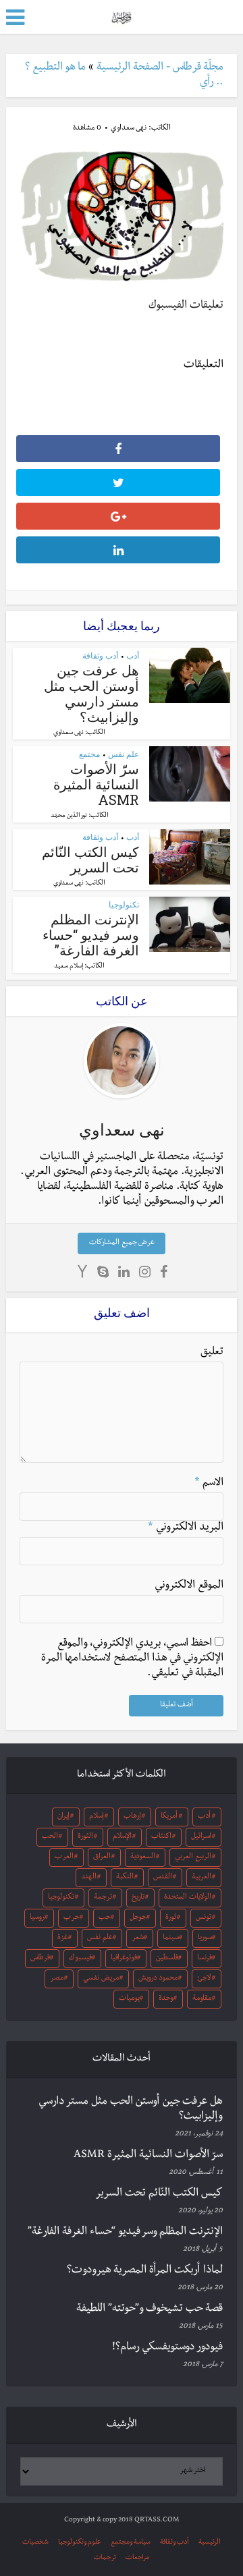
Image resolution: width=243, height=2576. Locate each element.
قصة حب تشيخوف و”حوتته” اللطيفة (150, 2309)
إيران (63, 1817)
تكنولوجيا (124, 904)
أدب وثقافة (100, 655)
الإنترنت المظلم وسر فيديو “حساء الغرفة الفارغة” (91, 934)
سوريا (205, 1938)
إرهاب (132, 1817)
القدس (163, 1878)
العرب (64, 1857)
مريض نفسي (101, 1979)
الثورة (85, 1837)
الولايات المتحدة (188, 1898)
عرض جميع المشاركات (122, 1243)
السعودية (143, 1857)
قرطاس (40, 1959)
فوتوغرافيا (124, 1959)
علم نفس (124, 754)
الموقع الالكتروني (189, 1586)
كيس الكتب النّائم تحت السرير (90, 859)
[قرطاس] (121, 16)
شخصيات (35, 2543)
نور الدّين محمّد (69, 816)
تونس (204, 1918)
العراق (102, 1857)
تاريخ (138, 1898)
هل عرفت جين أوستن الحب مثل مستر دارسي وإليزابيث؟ (91, 693)
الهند (89, 1878)
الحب (50, 1837)
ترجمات (105, 2558)
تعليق (212, 1353)
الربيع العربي (193, 1857)
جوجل (138, 1918)
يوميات (129, 1999)
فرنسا (205, 1959)
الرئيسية (210, 2543)
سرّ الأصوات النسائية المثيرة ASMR (96, 784)
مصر (57, 1979)
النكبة (125, 1878)
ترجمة (103, 1898)
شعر (138, 1938)
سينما (171, 1938)
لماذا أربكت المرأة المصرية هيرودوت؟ (145, 2271)
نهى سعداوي (129, 129)
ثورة (171, 1918)
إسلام (97, 1817)
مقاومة (202, 1999)
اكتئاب (161, 1837)
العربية (201, 1878)
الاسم (209, 1484)
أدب (133, 655)
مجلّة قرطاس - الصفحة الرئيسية (160, 68)
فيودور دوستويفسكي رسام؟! (167, 2348)
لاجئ (204, 1979)
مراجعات (137, 2558)
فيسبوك (80, 1959)
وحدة (166, 1999)
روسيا (37, 1918)
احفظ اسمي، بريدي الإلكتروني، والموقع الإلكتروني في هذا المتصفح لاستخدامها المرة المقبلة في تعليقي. (132, 1659)
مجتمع (89, 754)
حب (105, 1918)
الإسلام (122, 1837)
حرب (72, 1918)
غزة (63, 1938)
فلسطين (167, 1959)
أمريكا (169, 1817)
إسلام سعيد (69, 967)
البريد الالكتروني (186, 1528)
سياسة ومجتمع (131, 2543)
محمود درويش (158, 1979)
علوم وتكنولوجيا (80, 2543)
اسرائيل (201, 1837)
